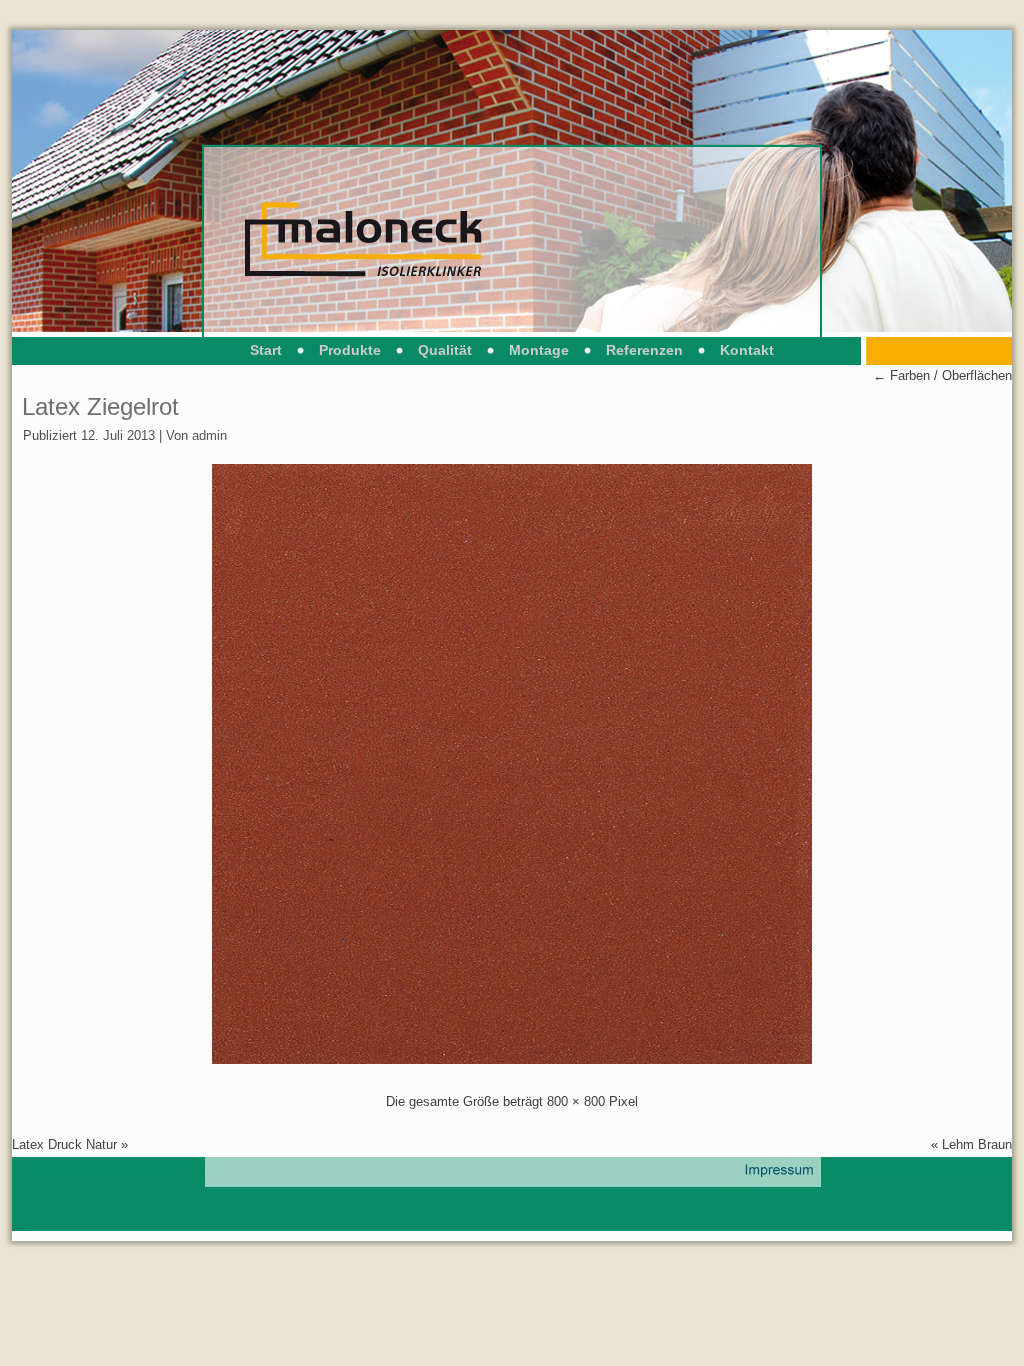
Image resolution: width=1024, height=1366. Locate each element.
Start (266, 350)
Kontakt (747, 350)
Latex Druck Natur (64, 1144)
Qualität (445, 350)
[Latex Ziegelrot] (512, 1059)
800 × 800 (576, 1101)
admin (209, 435)
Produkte (350, 350)
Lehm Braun (977, 1144)
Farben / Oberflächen (942, 375)
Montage (539, 350)
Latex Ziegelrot (100, 406)
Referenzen (644, 350)
